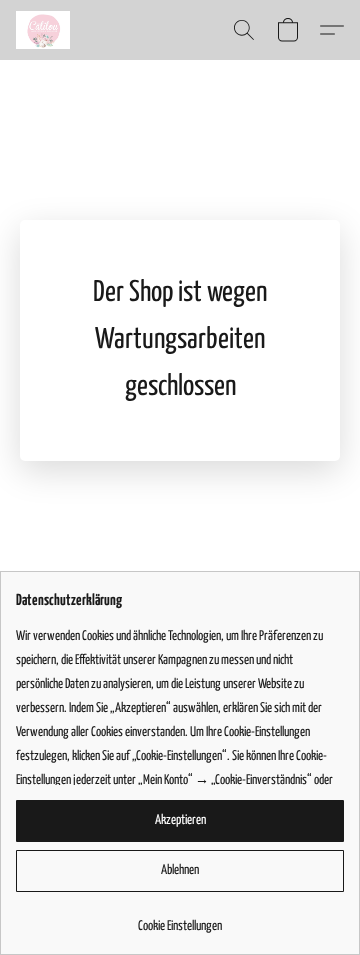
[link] (180, 919)
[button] (44, 30)
